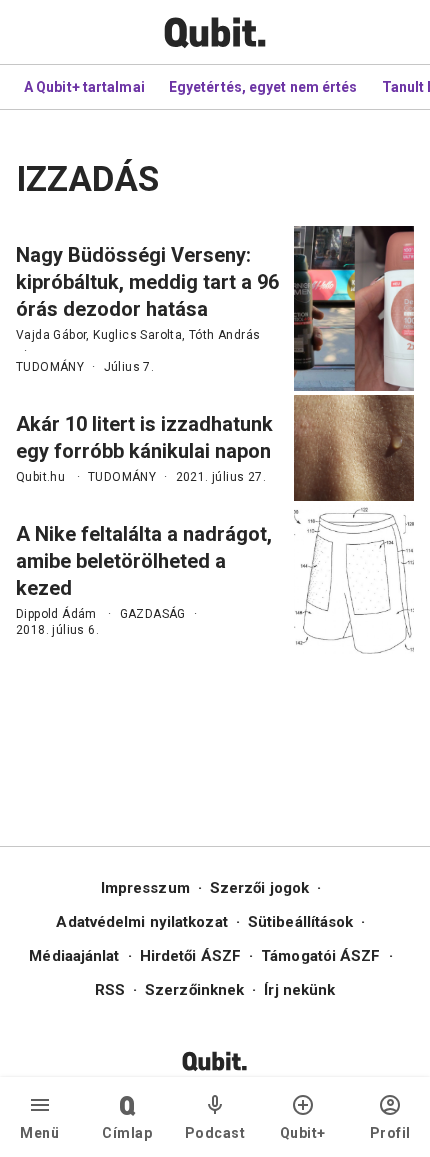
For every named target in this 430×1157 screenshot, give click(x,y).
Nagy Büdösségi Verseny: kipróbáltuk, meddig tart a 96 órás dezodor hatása (147, 282)
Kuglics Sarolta (137, 335)
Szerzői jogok (259, 888)
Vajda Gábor (51, 335)
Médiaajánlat (74, 956)
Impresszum (145, 888)
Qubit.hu (40, 477)
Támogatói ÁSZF (320, 956)
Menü (39, 1133)
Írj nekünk (299, 990)
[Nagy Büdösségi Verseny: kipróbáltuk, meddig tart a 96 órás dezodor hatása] (354, 308)
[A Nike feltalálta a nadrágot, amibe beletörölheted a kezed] (354, 579)
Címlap (127, 1133)
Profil (390, 1133)
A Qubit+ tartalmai (84, 87)
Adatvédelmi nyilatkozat (141, 922)
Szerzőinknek (194, 990)
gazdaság (153, 614)
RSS (110, 990)
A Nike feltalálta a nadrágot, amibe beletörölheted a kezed (144, 561)
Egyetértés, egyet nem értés (263, 87)
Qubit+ (303, 1133)
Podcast (215, 1133)
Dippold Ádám (56, 614)
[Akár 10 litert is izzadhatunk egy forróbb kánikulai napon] (354, 448)
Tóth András (224, 335)
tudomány (50, 367)
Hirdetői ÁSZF (190, 956)
